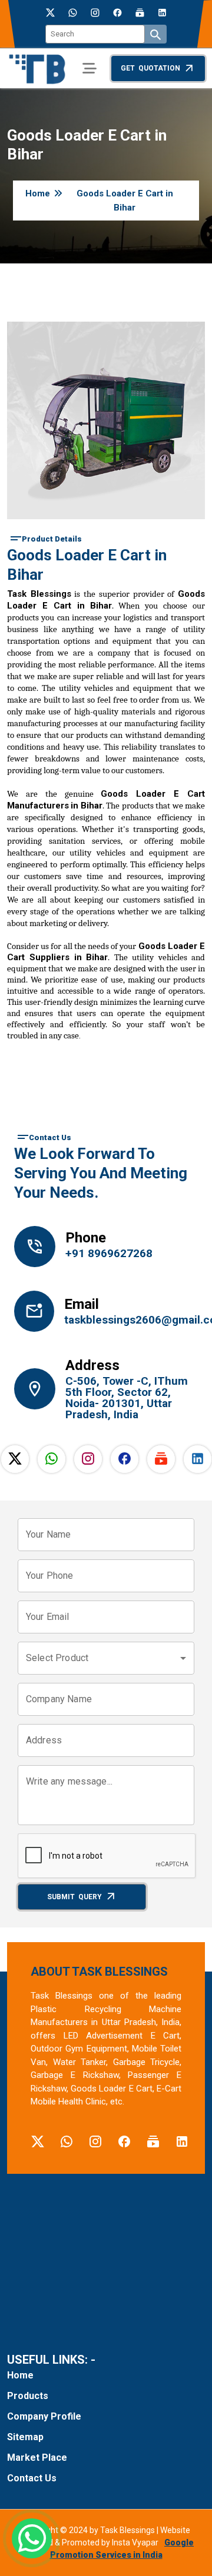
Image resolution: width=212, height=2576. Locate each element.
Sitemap (25, 2437)
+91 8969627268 (109, 1253)
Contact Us (32, 2478)
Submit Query (74, 1897)
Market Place (37, 2458)
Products (28, 2396)
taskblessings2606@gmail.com (130, 1320)
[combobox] (106, 1658)
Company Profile (44, 2416)
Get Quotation (150, 68)
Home (38, 193)
